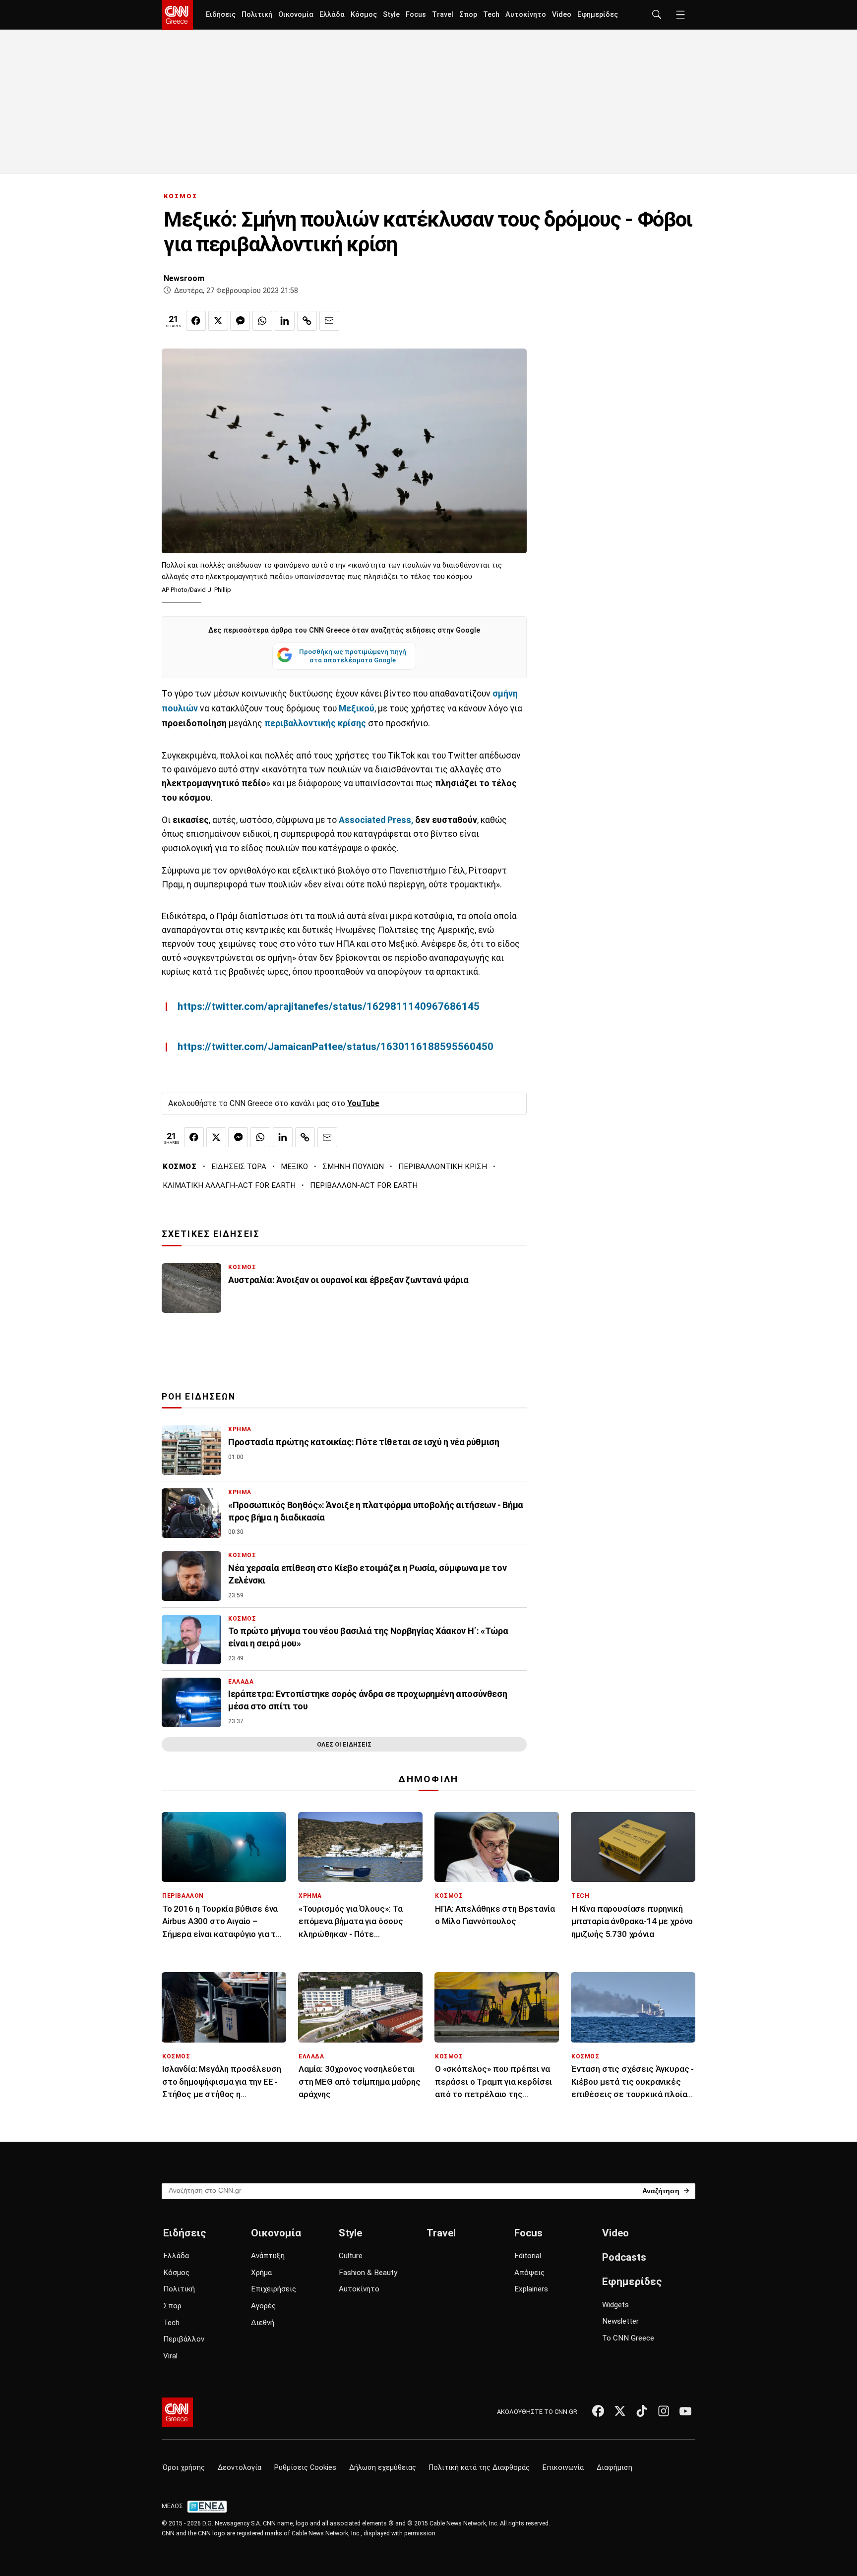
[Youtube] (685, 2411)
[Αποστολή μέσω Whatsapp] (262, 321)
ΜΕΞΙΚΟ (294, 1167)
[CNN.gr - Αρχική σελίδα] (177, 2412)
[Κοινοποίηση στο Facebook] (196, 321)
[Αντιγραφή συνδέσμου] (307, 321)
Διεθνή (263, 2323)
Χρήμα (261, 2273)
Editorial (528, 2256)
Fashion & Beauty (368, 2273)
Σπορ (468, 15)
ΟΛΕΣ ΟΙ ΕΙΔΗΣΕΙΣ (344, 1744)
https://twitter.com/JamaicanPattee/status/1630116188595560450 (336, 1047)
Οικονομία (296, 15)
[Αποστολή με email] (329, 321)
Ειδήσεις (221, 15)
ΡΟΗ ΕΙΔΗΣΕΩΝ (199, 1397)
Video (562, 15)
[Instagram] (664, 2411)
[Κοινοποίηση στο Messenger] (240, 321)
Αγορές (263, 2306)
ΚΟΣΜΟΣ (181, 196)
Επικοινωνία (563, 2468)
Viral (170, 2356)
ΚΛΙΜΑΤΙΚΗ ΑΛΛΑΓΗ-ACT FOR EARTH (229, 1185)
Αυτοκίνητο (526, 15)
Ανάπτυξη (268, 2256)
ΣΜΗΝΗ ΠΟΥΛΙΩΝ (353, 1167)
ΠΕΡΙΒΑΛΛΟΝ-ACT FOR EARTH (364, 1185)
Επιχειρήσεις (274, 2289)
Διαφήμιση (614, 2468)
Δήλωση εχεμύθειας (383, 2468)
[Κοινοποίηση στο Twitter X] (218, 321)
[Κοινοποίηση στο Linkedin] (285, 321)
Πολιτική (257, 15)
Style (391, 15)
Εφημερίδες (598, 15)
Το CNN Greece (628, 2338)
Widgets (615, 2305)
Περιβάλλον (184, 2339)
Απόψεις (529, 2273)
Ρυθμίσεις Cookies (305, 2468)
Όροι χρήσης (184, 2468)
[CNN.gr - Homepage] (177, 15)
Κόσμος (364, 15)
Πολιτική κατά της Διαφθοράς (479, 2468)
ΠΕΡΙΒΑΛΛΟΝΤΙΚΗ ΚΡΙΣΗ (443, 1167)
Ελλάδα (332, 15)
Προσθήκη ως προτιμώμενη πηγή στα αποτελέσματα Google (353, 656)
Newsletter (620, 2321)
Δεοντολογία (240, 2468)
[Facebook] (598, 2411)
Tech (491, 15)
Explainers (531, 2289)
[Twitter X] (620, 2411)
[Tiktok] (642, 2411)
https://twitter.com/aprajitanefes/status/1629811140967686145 (329, 1006)
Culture (351, 2256)
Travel (443, 15)
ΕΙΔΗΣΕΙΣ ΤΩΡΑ (239, 1167)
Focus (416, 15)
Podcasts (624, 2257)
